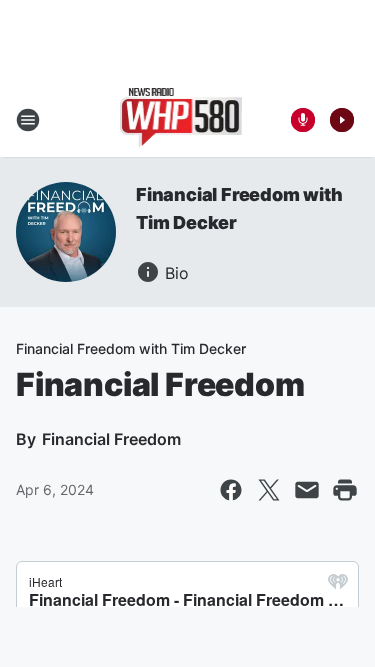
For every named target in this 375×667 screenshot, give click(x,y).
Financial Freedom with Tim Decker (131, 348)
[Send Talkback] (303, 120)
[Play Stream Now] (342, 120)
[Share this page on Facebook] (231, 490)
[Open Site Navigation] (28, 120)
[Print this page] (345, 490)
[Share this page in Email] (307, 490)
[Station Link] (181, 120)
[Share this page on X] (269, 490)
